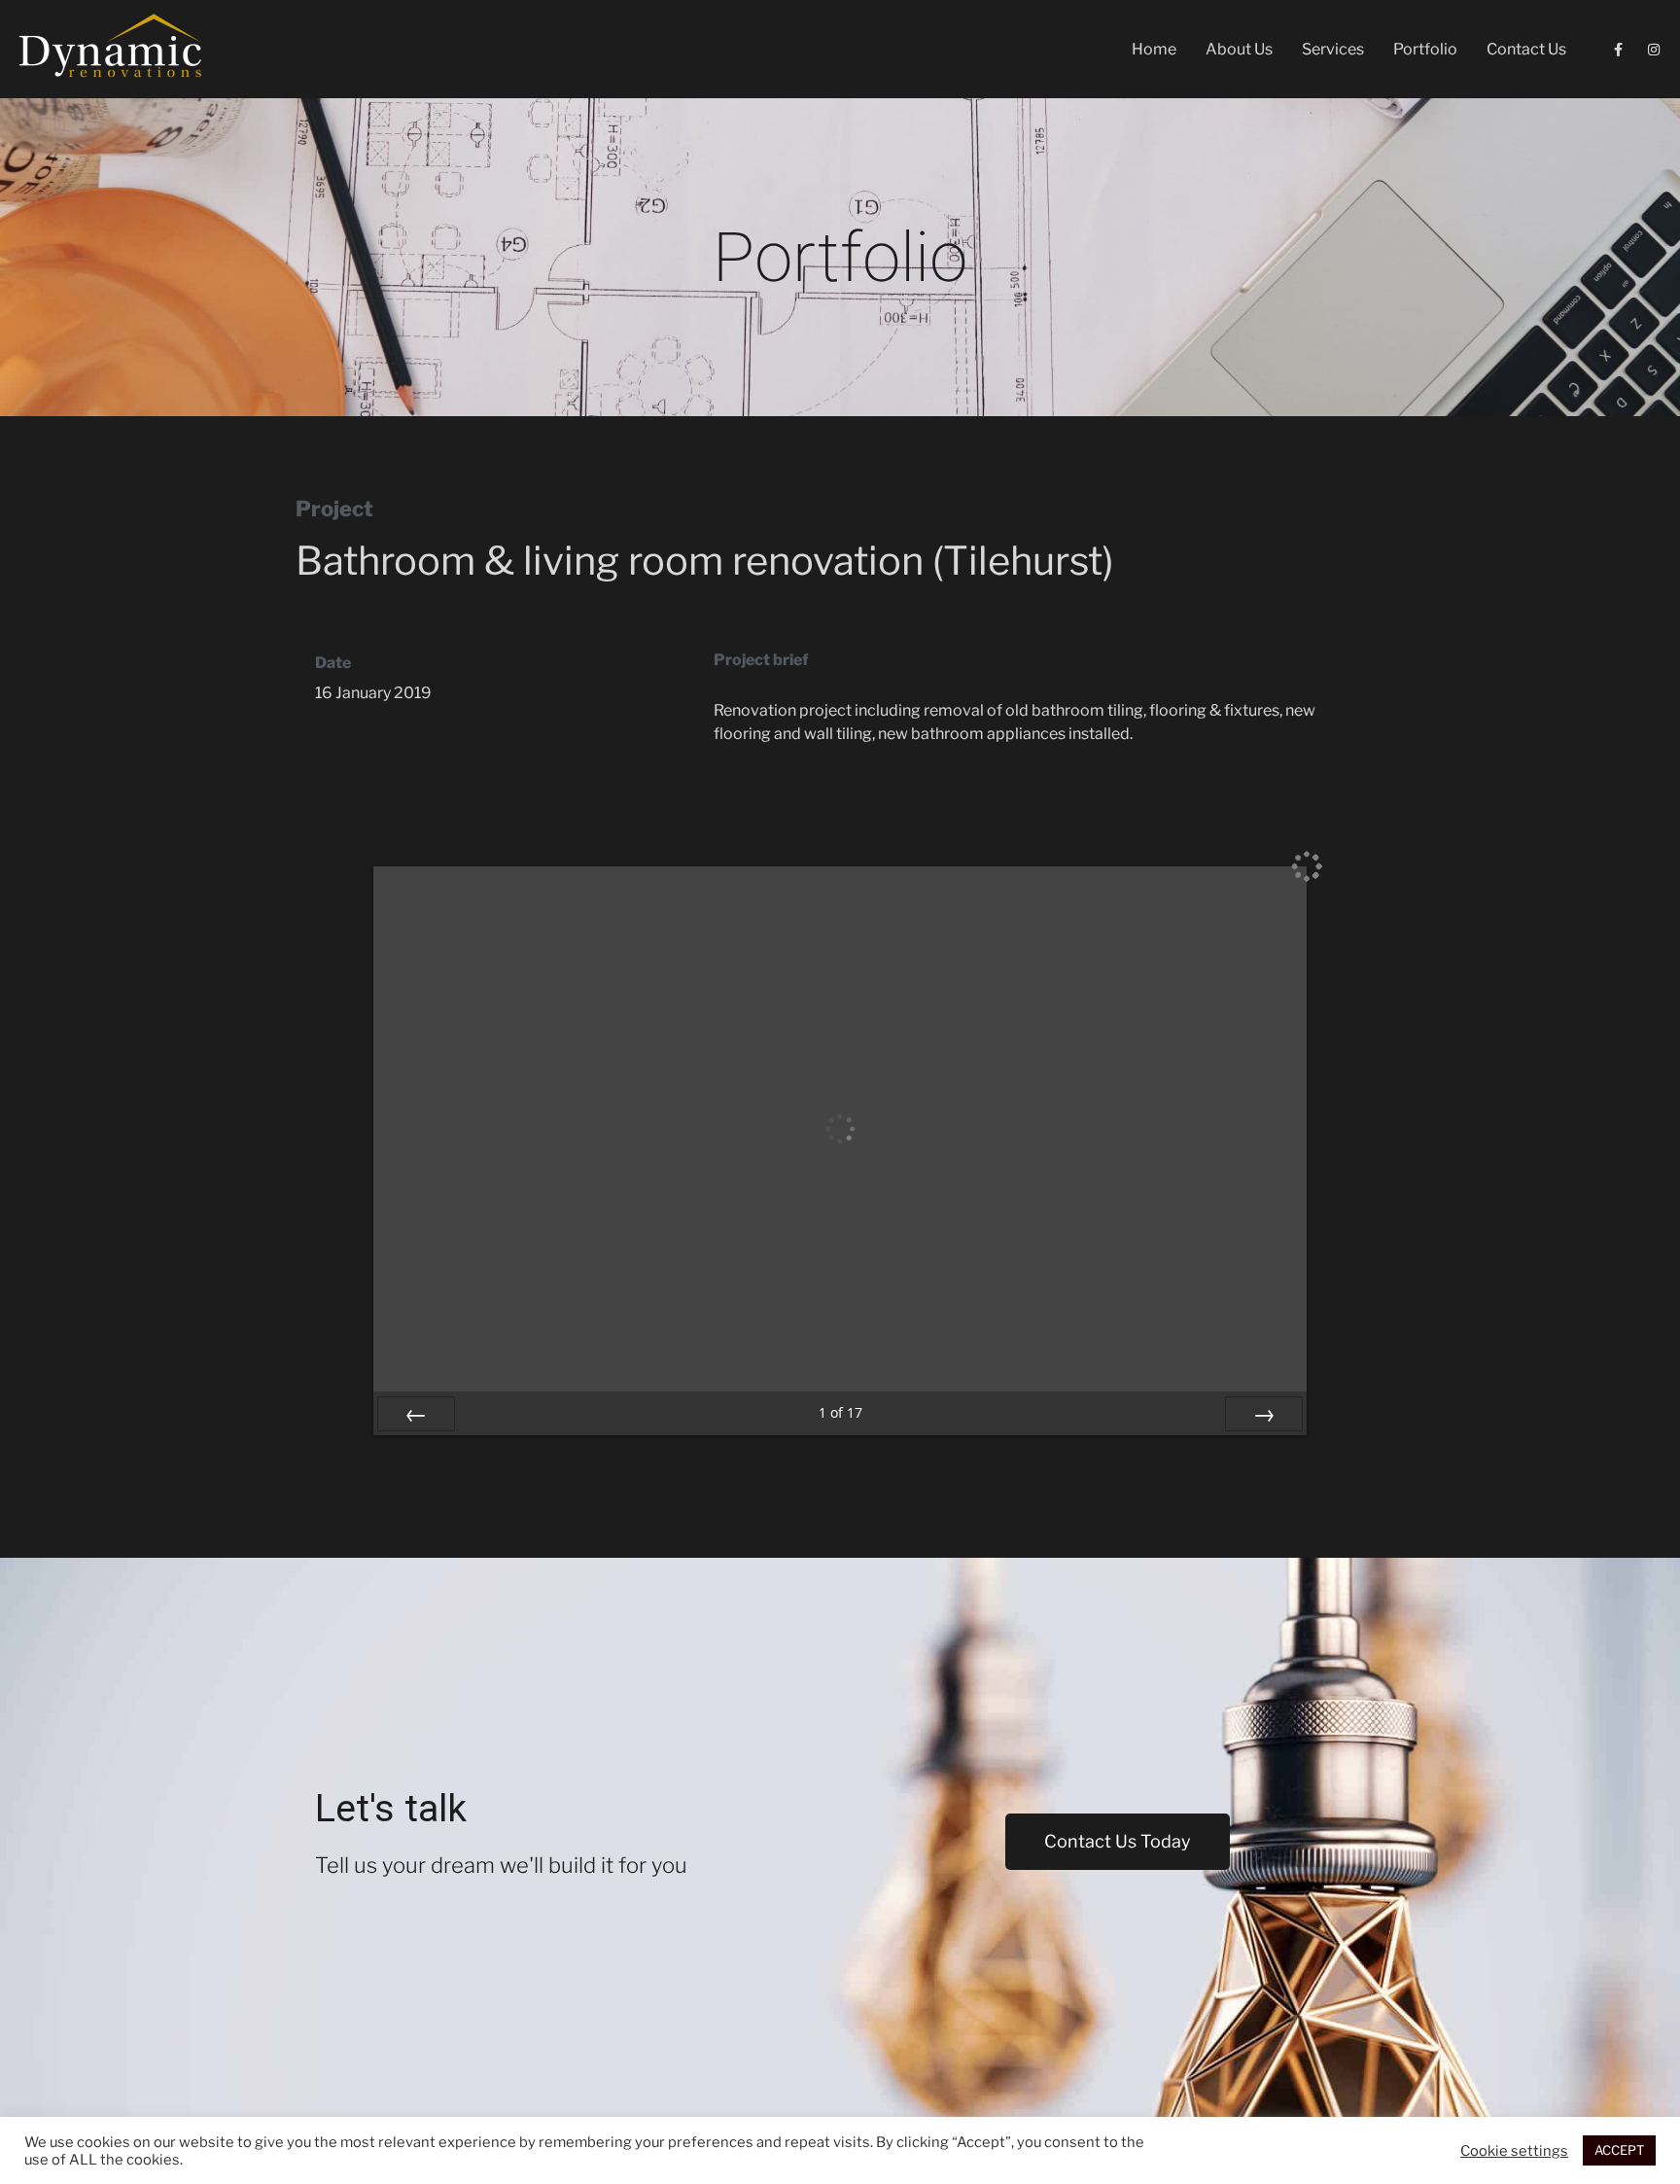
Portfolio (1425, 49)
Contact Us (1526, 49)
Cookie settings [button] (1514, 2151)
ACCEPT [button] (1619, 2150)
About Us (1239, 49)
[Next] (1264, 1414)
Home (1154, 49)
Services (1333, 49)
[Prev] (416, 1414)
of (840, 1412)
